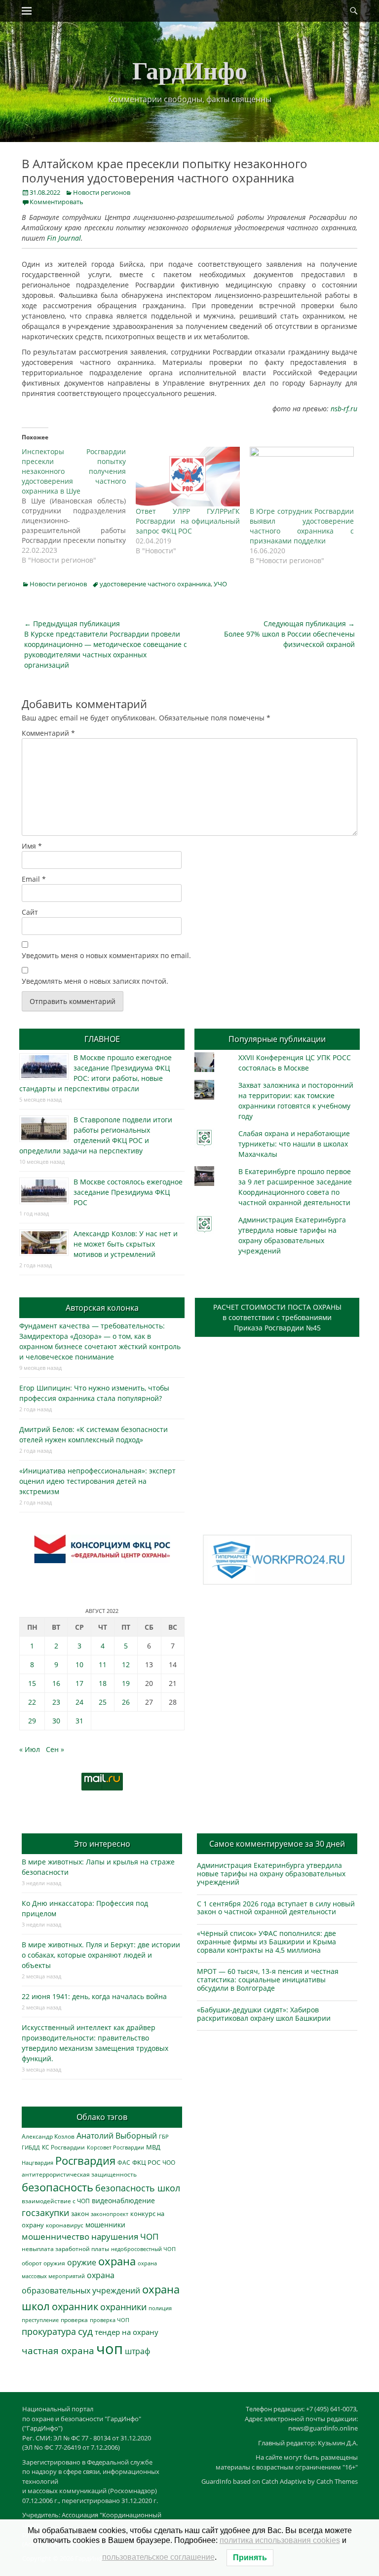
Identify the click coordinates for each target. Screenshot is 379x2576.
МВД (153, 2147)
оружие (82, 2262)
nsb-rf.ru (344, 409)
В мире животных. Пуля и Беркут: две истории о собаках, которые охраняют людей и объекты (101, 1955)
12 (126, 1664)
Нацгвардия (38, 2163)
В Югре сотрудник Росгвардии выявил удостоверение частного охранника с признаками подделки (302, 526)
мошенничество (56, 2236)
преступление (40, 2320)
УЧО (220, 584)
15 (32, 1683)
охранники (123, 2307)
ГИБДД (31, 2147)
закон (80, 2214)
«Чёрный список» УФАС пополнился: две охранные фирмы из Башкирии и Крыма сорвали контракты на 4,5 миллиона (266, 1942)
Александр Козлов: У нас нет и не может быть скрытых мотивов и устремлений (126, 1244)
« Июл (30, 1749)
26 (126, 1702)
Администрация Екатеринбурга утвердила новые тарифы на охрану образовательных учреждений (271, 1874)
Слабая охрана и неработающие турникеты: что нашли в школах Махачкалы (294, 1144)
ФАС (124, 2162)
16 (56, 1683)
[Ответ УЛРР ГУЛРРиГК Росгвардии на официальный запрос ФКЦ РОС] (188, 477)
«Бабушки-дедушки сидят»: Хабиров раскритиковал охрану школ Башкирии (264, 2014)
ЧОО (169, 2163)
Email (34, 879)
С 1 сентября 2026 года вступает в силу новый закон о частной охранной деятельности (276, 1908)
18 (103, 1683)
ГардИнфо (190, 70)
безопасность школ (138, 2188)
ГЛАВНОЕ (102, 1039)
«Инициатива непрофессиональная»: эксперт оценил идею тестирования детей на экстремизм (97, 1481)
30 (56, 1721)
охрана (117, 2261)
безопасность (57, 2187)
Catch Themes (337, 2481)
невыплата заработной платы (65, 2249)
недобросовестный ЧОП (143, 2249)
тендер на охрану (127, 2332)
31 (79, 1721)
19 (126, 1683)
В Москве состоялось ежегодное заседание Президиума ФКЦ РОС (128, 1192)
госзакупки (45, 2213)
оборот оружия (43, 2263)
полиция (160, 2308)
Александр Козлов (48, 2136)
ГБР (164, 2136)
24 (79, 1702)
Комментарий (48, 733)
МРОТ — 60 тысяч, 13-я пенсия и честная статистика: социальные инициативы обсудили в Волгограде (268, 1980)
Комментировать (57, 202)
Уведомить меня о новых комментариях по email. (106, 955)
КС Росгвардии (63, 2147)
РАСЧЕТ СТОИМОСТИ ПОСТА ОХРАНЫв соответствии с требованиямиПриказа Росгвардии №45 (277, 1317)
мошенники (105, 2225)
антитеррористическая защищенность (79, 2174)
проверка (74, 2320)
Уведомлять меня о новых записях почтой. (95, 981)
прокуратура (49, 2331)
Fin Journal (64, 238)
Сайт (30, 912)
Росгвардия (85, 2161)
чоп (110, 2349)
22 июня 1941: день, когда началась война (94, 1996)
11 (103, 1664)
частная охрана (58, 2351)
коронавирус (65, 2225)
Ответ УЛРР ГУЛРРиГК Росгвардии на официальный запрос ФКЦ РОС (188, 521)
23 (56, 1702)
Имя (32, 846)
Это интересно (102, 1844)
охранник (75, 2307)
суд (85, 2331)
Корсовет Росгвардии (115, 2147)
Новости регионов (102, 192)
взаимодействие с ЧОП (56, 2201)
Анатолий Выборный (117, 2136)
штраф (137, 2351)
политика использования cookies (280, 2540)
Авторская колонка (102, 1308)
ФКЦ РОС (146, 2162)
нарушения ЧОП (125, 2236)
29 (32, 1721)
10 (79, 1664)
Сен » (55, 1749)
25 (103, 1702)
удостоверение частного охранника (155, 584)
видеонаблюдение (123, 2200)
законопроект (110, 2214)
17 (79, 1683)
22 (32, 1702)
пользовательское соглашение (158, 2557)
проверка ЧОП (110, 2320)
